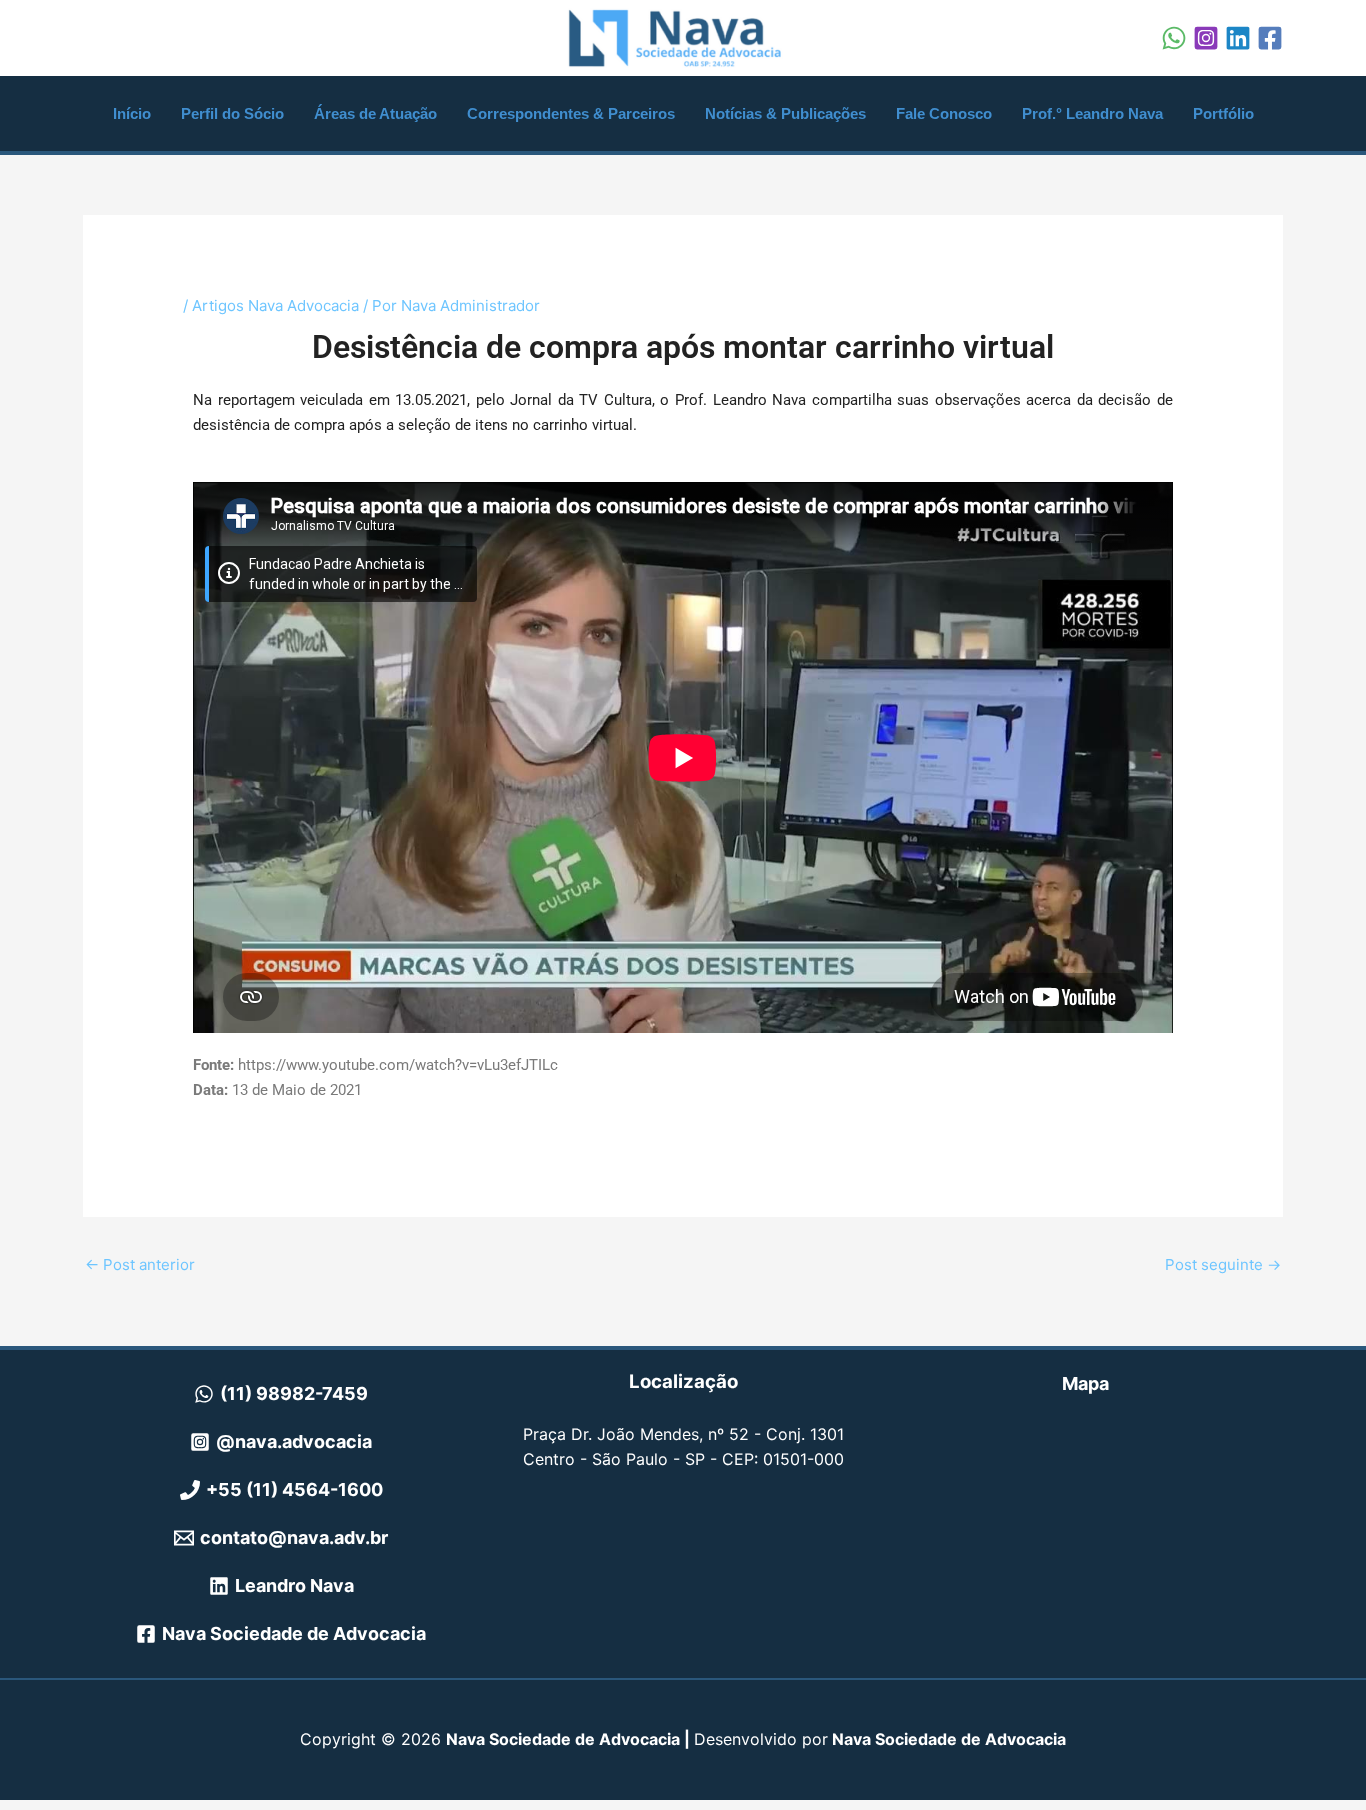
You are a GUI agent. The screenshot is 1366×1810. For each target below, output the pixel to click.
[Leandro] (1238, 38)
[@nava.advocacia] (1206, 38)
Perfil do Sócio (232, 113)
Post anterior (140, 1264)
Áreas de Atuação (375, 113)
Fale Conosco (944, 113)
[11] (1174, 38)
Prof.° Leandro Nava (1092, 113)
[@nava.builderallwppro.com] (1270, 38)
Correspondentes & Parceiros (571, 113)
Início (132, 113)
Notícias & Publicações (785, 113)
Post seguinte (1223, 1264)
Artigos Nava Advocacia (275, 305)
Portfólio (1223, 113)
